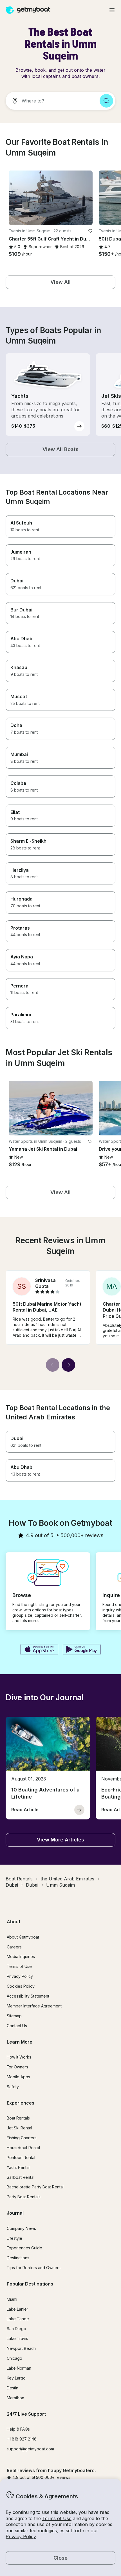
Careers (14, 1947)
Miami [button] (12, 2299)
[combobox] (50, 101)
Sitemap (14, 2016)
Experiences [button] (21, 2103)
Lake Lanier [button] (17, 2309)
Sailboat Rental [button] (21, 2177)
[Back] (53, 1365)
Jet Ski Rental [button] (19, 2128)
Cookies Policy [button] (21, 1986)
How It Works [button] (19, 2057)
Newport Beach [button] (21, 2348)
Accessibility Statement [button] (28, 1996)
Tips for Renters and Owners (34, 2268)
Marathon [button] (15, 2398)
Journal (15, 2213)
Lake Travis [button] (17, 2338)
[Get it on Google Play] (82, 1650)
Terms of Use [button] (57, 2518)
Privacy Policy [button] (21, 2536)
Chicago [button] (14, 2358)
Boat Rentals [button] (18, 2118)
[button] (51, 198)
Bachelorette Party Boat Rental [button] (35, 2187)
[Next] (68, 1365)
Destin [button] (13, 2388)
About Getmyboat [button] (23, 1937)
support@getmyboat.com (30, 2449)
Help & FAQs (18, 2429)
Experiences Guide (24, 2248)
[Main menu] (112, 10)
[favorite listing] (90, 231)
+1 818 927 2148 (22, 2439)
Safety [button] (13, 2087)
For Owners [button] (17, 2067)
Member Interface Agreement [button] (34, 2006)
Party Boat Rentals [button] (24, 2197)
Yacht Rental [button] (18, 2167)
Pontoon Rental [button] (21, 2157)
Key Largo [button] (16, 2378)
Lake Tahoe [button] (18, 2319)
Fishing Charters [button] (22, 2138)
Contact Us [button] (17, 2026)
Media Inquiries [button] (21, 1956)
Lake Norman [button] (19, 2368)
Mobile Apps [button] (18, 2077)
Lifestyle (14, 2238)
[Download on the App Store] (39, 1650)
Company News (21, 2228)
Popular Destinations (30, 2284)
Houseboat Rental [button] (23, 2148)
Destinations (18, 2258)
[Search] (106, 101)
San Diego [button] (16, 2329)
